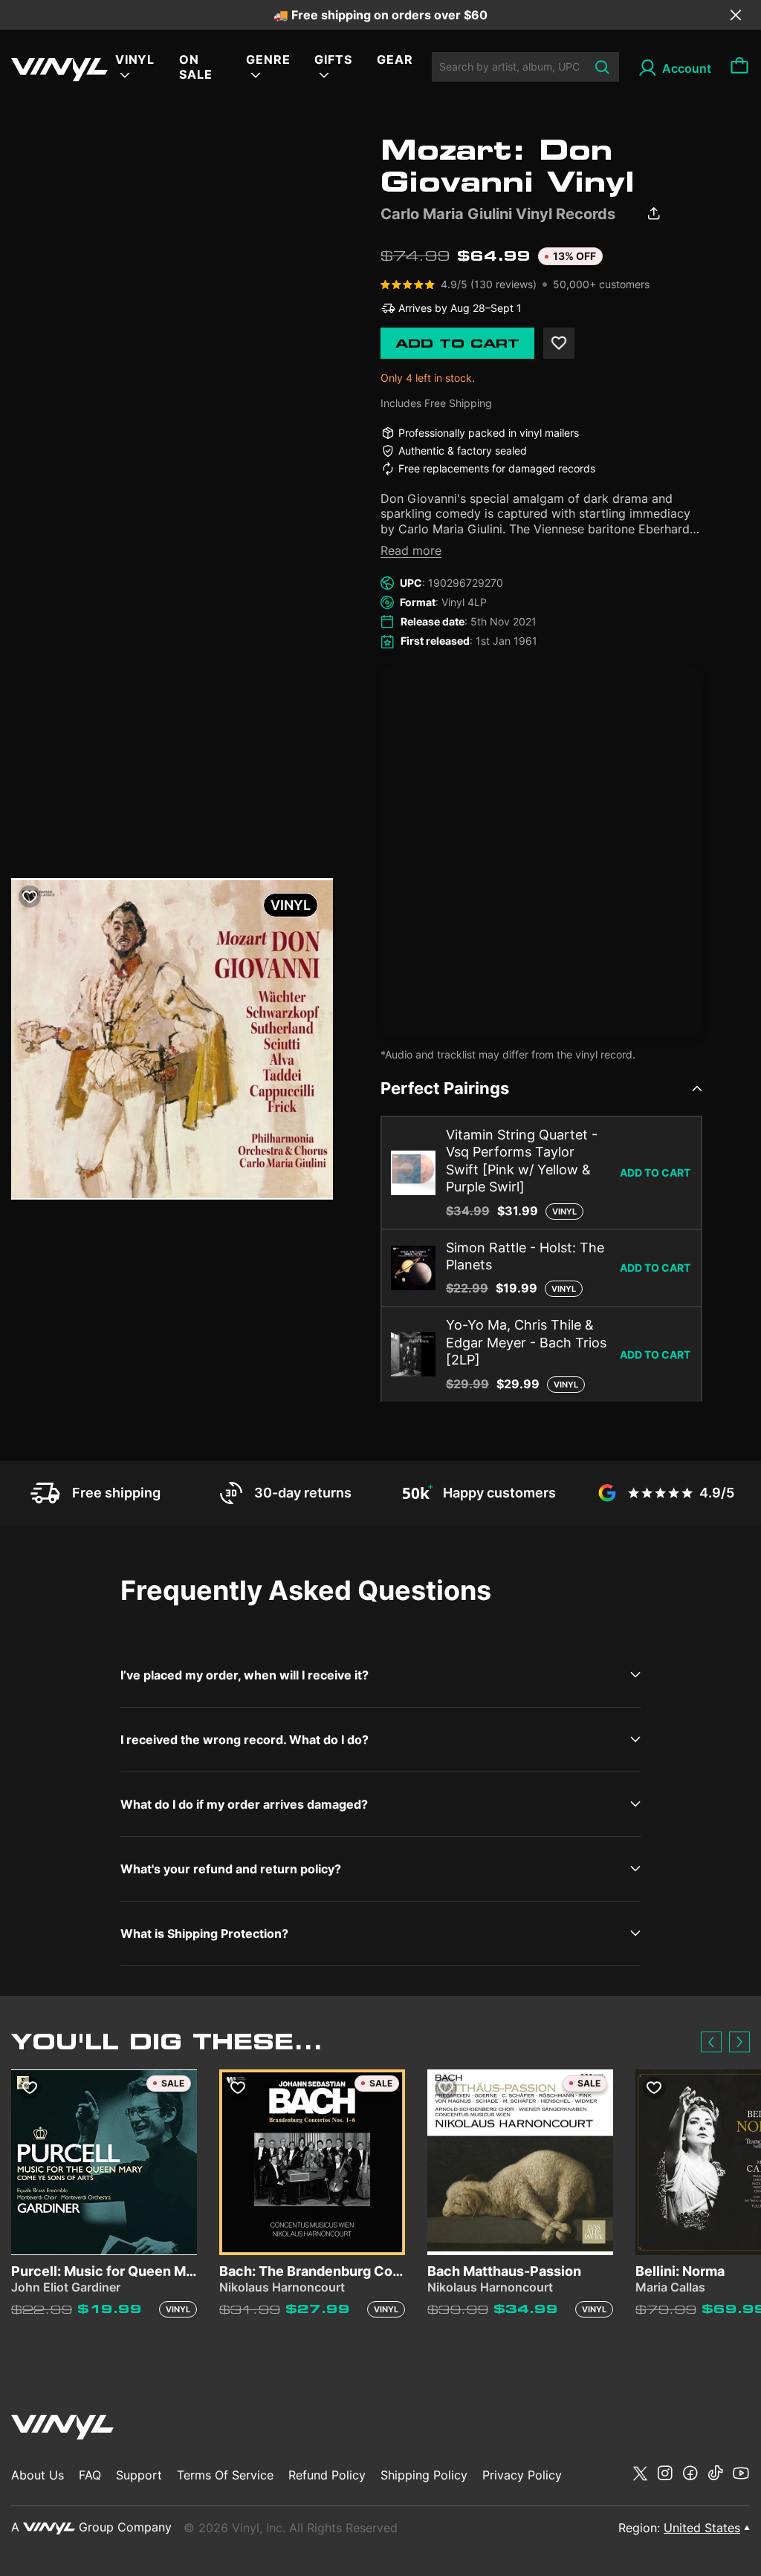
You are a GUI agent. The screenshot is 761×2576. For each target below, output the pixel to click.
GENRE (268, 59)
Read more (411, 550)
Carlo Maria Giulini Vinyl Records (498, 214)
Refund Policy (327, 2475)
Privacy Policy (522, 2475)
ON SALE (196, 67)
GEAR (395, 59)
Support (139, 2475)
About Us (38, 2475)
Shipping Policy (424, 2475)
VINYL (135, 59)
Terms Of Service (225, 2475)
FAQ (90, 2475)
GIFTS (333, 59)
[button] (711, 2042)
